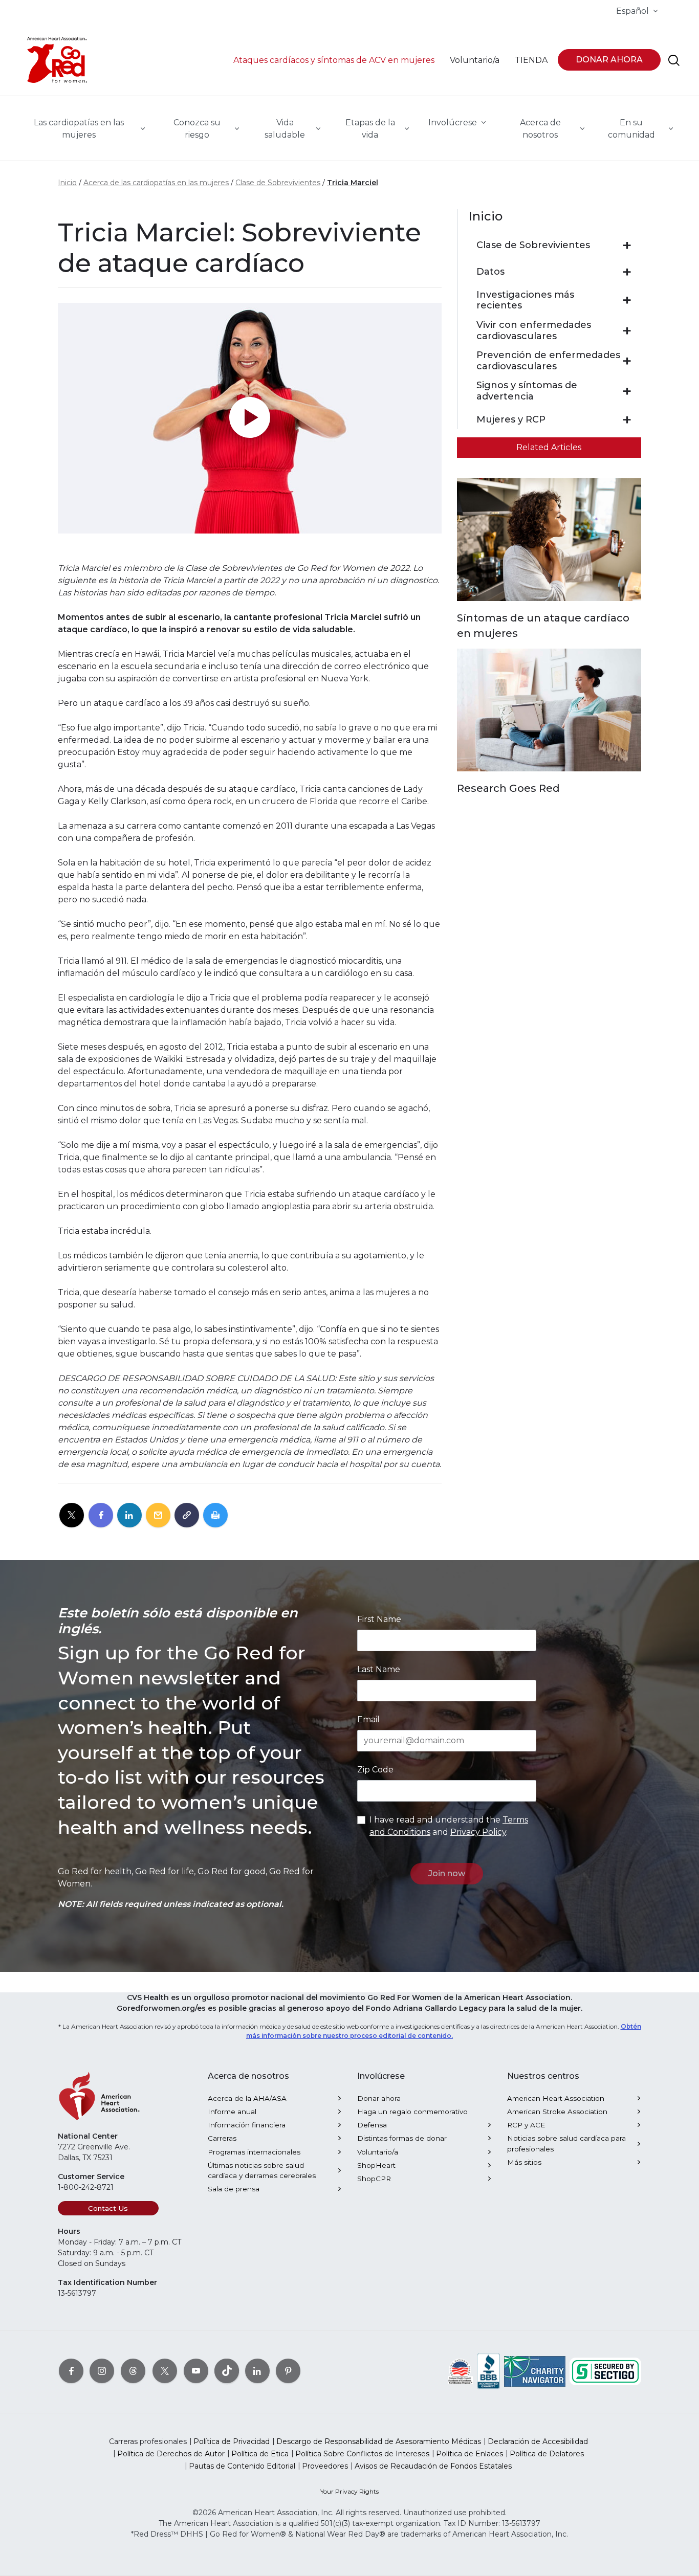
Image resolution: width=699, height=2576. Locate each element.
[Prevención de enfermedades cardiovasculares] (627, 361)
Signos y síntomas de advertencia (527, 391)
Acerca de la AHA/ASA (247, 2098)
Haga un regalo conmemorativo (412, 2112)
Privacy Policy (478, 1832)
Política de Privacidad (232, 2441)
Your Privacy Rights (349, 2491)
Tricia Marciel (353, 183)
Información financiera (247, 2125)
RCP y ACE (526, 2125)
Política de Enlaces (469, 2454)
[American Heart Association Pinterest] (288, 2371)
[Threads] (133, 2371)
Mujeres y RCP (511, 420)
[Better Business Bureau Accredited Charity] (488, 2371)
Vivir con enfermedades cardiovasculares (534, 331)
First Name (379, 1619)
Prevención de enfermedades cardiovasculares (548, 361)
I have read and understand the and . (449, 1826)
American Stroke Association (557, 2112)
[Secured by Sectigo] (605, 2371)
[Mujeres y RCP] (627, 420)
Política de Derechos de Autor (171, 2454)
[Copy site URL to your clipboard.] (187, 1516)
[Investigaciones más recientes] (627, 300)
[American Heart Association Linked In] (257, 2371)
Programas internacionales (254, 2152)
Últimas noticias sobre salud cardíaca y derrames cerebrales (262, 2170)
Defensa (372, 2125)
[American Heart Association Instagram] (102, 2371)
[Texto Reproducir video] (250, 418)
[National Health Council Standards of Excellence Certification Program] (460, 2371)
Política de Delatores (547, 2454)
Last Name (379, 1669)
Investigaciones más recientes (525, 301)
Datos (490, 272)
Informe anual (232, 2112)
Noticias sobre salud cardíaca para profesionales (566, 2143)
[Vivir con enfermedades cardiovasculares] (627, 331)
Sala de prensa (234, 2189)
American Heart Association (556, 2098)
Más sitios (524, 2162)
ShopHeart (376, 2165)
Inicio (67, 183)
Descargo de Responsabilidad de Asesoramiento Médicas (379, 2441)
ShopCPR (374, 2179)
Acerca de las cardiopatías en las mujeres (156, 183)
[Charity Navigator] (535, 2371)
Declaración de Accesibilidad (538, 2441)
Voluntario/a (378, 2152)
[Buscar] (674, 60)
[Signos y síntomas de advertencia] (627, 391)
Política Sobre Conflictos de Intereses (362, 2454)
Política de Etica (260, 2454)
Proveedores (325, 2466)
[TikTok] (227, 2371)
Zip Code (375, 1770)
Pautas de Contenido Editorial (242, 2466)
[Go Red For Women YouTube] (196, 2371)
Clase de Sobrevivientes (278, 183)
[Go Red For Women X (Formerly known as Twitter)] (165, 2371)
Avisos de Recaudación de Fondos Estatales (433, 2466)
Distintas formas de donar (402, 2138)
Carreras (222, 2138)
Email (368, 1719)
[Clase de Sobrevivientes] (627, 246)
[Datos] (627, 272)
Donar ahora (379, 2098)
